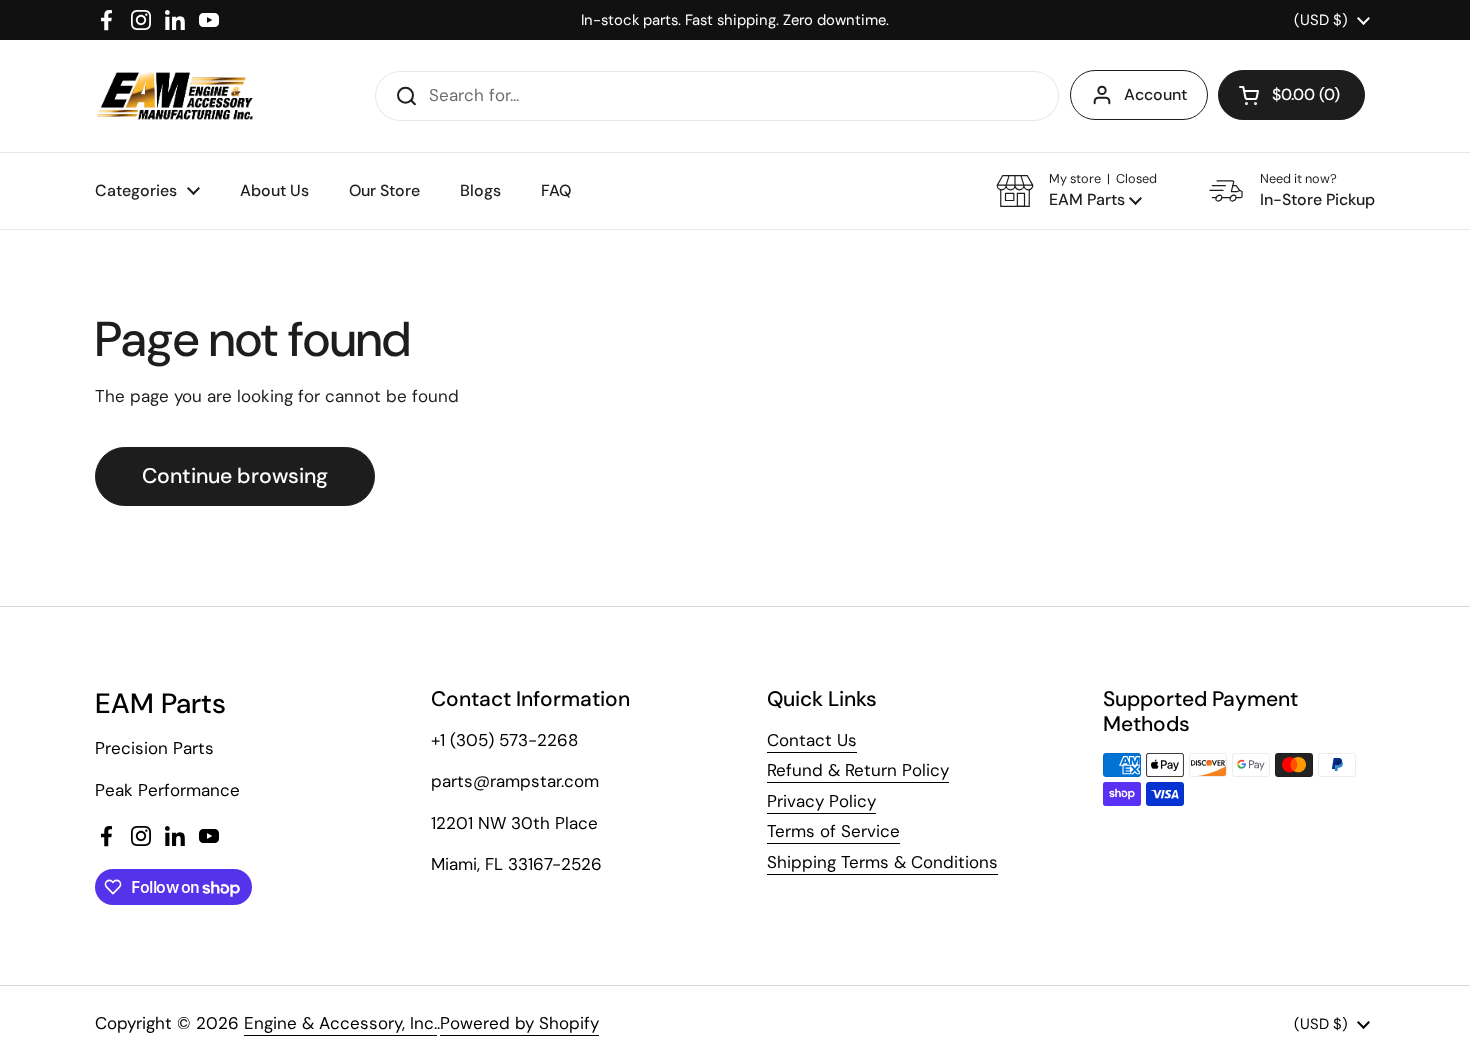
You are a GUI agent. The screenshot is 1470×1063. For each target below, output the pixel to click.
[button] (1291, 95)
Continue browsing (235, 476)
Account (1155, 94)
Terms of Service (833, 831)
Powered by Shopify (519, 1023)
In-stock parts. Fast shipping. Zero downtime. (735, 20)
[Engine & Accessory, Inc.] (174, 96)
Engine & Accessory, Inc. (340, 1023)
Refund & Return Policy (858, 770)
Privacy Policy (821, 801)
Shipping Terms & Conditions (882, 862)
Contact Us (812, 740)
